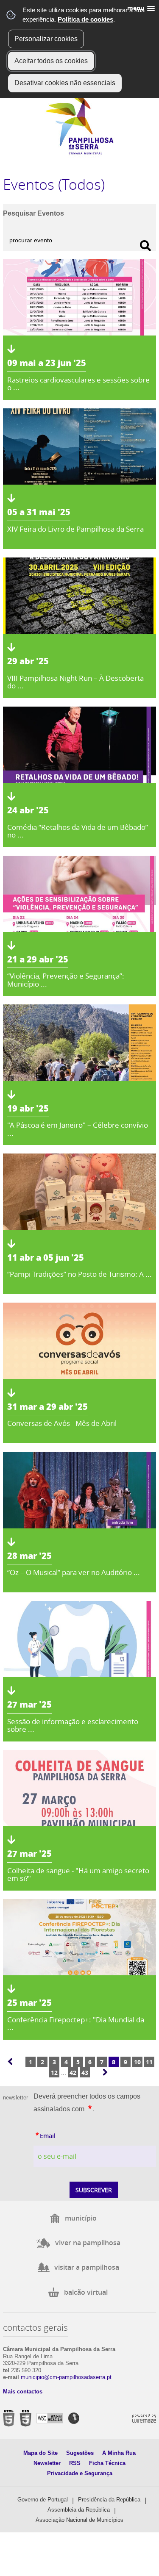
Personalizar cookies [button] (46, 39)
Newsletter (47, 2463)
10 (137, 2062)
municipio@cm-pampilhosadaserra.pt (66, 2377)
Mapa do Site (40, 2453)
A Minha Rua (119, 2453)
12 (54, 2073)
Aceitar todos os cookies (51, 61)
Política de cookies (85, 19)
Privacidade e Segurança (80, 2473)
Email (64, 2135)
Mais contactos (23, 2392)
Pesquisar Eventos (33, 213)
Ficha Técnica (107, 2463)
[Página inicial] (79, 153)
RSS (75, 2463)
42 (73, 2073)
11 (149, 2062)
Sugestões (80, 2453)
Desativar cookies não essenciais (65, 83)
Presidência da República (109, 2500)
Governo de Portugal (43, 2500)
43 (85, 2073)
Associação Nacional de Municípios (79, 2520)
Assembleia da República (79, 2510)
